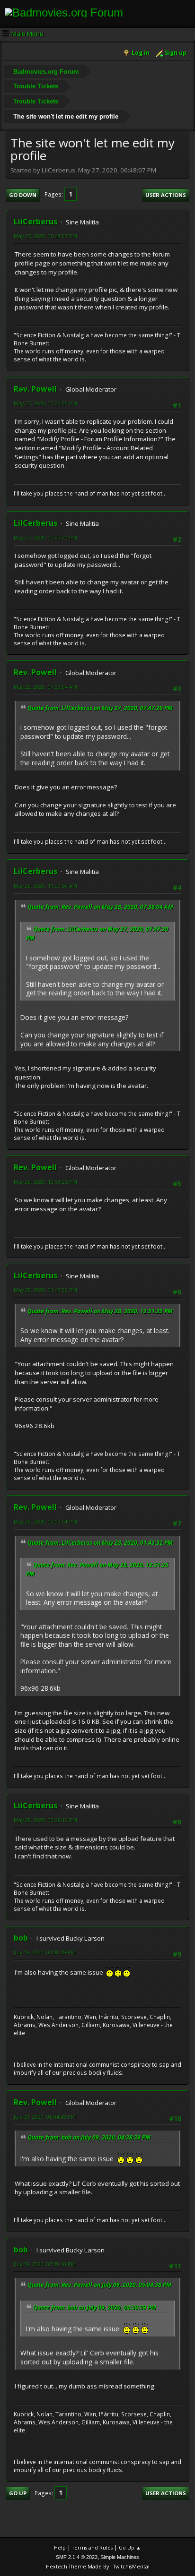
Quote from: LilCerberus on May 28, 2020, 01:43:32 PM (100, 1543)
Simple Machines (120, 2557)
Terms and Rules (92, 2547)
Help (60, 2547)
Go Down (23, 195)
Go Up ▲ (130, 2547)
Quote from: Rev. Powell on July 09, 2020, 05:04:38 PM (99, 2285)
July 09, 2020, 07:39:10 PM (45, 2264)
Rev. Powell (35, 389)
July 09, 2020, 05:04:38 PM (45, 2117)
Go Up (18, 2493)
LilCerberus (35, 222)
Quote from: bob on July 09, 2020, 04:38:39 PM (89, 2137)
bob (21, 1938)
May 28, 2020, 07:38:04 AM (45, 687)
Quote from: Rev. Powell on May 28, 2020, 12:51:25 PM (100, 1311)
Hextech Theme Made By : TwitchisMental (98, 2566)
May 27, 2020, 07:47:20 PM (45, 537)
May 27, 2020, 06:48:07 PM (45, 236)
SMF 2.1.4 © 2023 (77, 2557)
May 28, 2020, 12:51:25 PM (45, 1182)
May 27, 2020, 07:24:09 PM (45, 403)
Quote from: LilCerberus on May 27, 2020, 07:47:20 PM (100, 708)
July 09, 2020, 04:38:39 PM (45, 1952)
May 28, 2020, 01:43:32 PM (45, 1290)
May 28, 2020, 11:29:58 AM (45, 886)
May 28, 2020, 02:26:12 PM (45, 1820)
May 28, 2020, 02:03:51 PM (45, 1521)
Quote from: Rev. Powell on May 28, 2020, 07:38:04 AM (100, 907)
